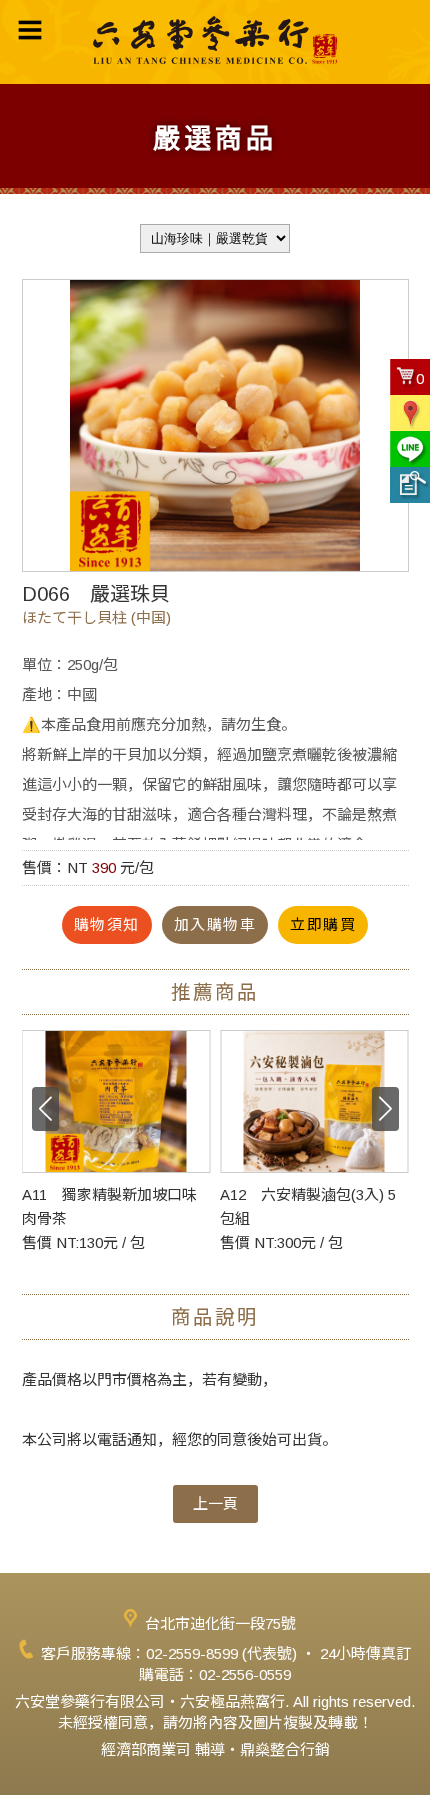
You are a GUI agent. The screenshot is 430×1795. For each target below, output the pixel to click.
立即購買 (323, 924)
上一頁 (215, 1503)
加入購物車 (215, 924)
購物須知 (107, 924)
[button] (385, 1109)
